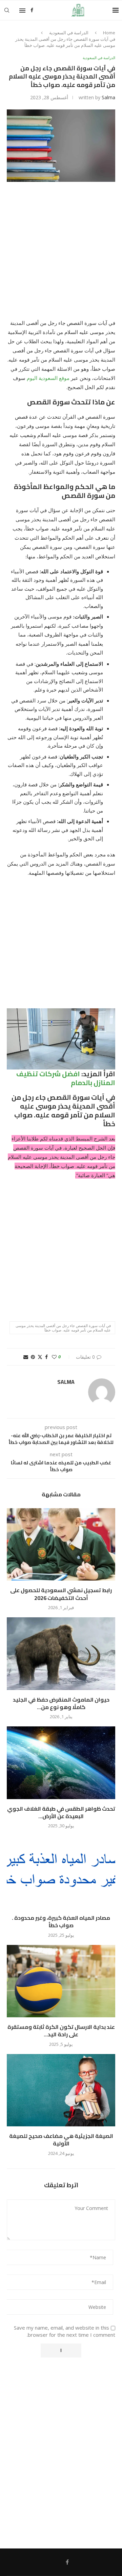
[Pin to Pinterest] (33, 1357)
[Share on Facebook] (46, 1357)
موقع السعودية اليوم (48, 378)
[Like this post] (54, 1357)
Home (109, 33)
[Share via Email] (26, 1357)
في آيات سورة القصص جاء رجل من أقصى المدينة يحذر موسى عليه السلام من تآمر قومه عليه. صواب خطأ (63, 1328)
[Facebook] (32, 10)
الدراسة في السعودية (69, 33)
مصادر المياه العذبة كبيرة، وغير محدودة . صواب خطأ (61, 1921)
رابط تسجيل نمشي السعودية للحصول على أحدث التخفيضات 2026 (61, 1594)
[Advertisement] (61, 255)
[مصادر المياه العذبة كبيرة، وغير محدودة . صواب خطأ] (61, 1872)
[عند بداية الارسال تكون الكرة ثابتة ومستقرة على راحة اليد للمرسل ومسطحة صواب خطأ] (61, 1981)
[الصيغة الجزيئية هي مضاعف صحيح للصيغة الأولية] (61, 2090)
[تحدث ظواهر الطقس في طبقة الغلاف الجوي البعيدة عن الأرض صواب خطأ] (61, 1763)
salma (108, 97)
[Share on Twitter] (40, 1357)
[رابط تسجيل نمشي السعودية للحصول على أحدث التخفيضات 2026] (61, 1544)
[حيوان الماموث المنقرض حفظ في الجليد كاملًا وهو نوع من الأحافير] (61, 1653)
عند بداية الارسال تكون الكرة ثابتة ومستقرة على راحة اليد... (61, 2031)
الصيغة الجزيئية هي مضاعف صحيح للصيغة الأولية (61, 2140)
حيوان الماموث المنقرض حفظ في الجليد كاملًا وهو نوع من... (61, 1703)
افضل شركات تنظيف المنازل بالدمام (66, 1078)
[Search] (7, 10)
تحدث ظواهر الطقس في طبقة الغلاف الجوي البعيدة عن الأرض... (61, 1812)
